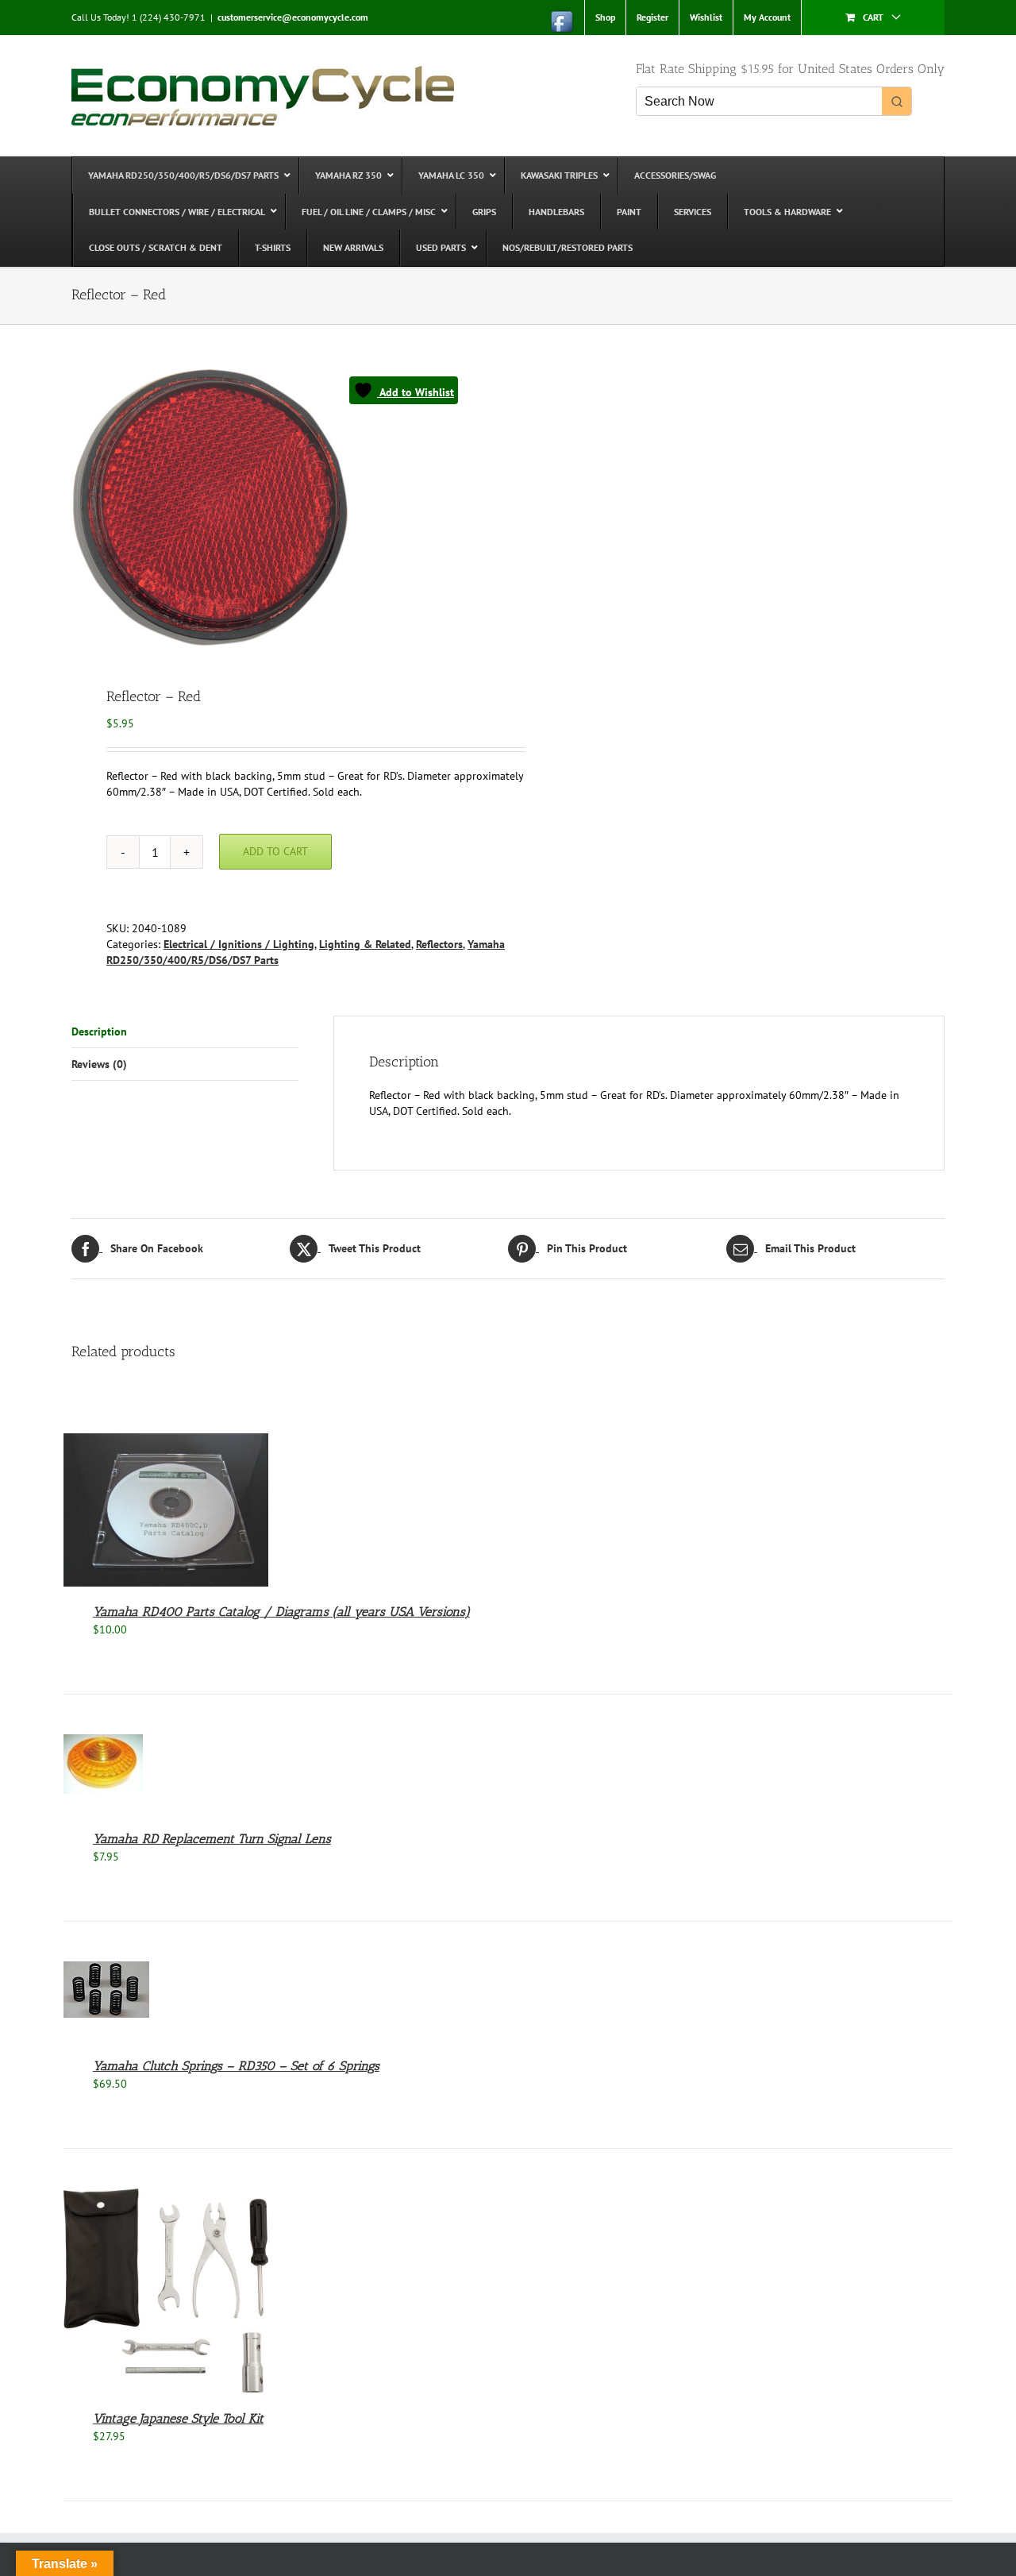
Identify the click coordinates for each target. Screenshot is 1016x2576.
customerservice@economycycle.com (293, 17)
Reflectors (439, 944)
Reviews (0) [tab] (99, 1064)
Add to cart (275, 851)
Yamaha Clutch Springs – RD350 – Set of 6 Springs (236, 2066)
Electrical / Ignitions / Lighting (239, 944)
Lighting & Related (365, 944)
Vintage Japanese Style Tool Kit (178, 2418)
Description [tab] (99, 1032)
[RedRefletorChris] (281, 507)
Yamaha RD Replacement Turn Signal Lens (212, 1839)
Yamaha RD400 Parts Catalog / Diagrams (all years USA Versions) (281, 1612)
